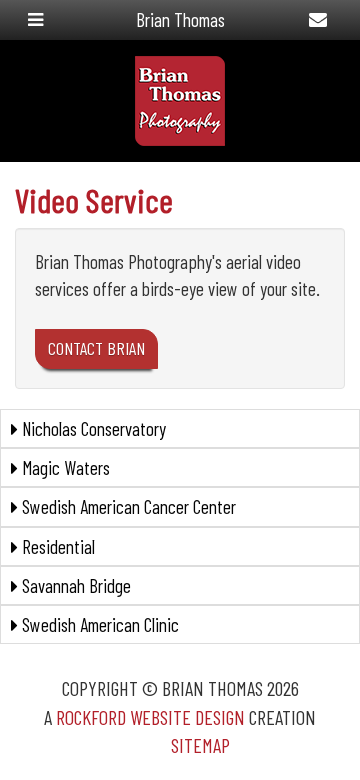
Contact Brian (96, 348)
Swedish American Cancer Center (127, 506)
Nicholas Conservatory (92, 428)
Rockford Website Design (150, 717)
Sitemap (200, 745)
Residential (56, 546)
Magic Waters (64, 467)
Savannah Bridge (74, 585)
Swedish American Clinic (98, 624)
